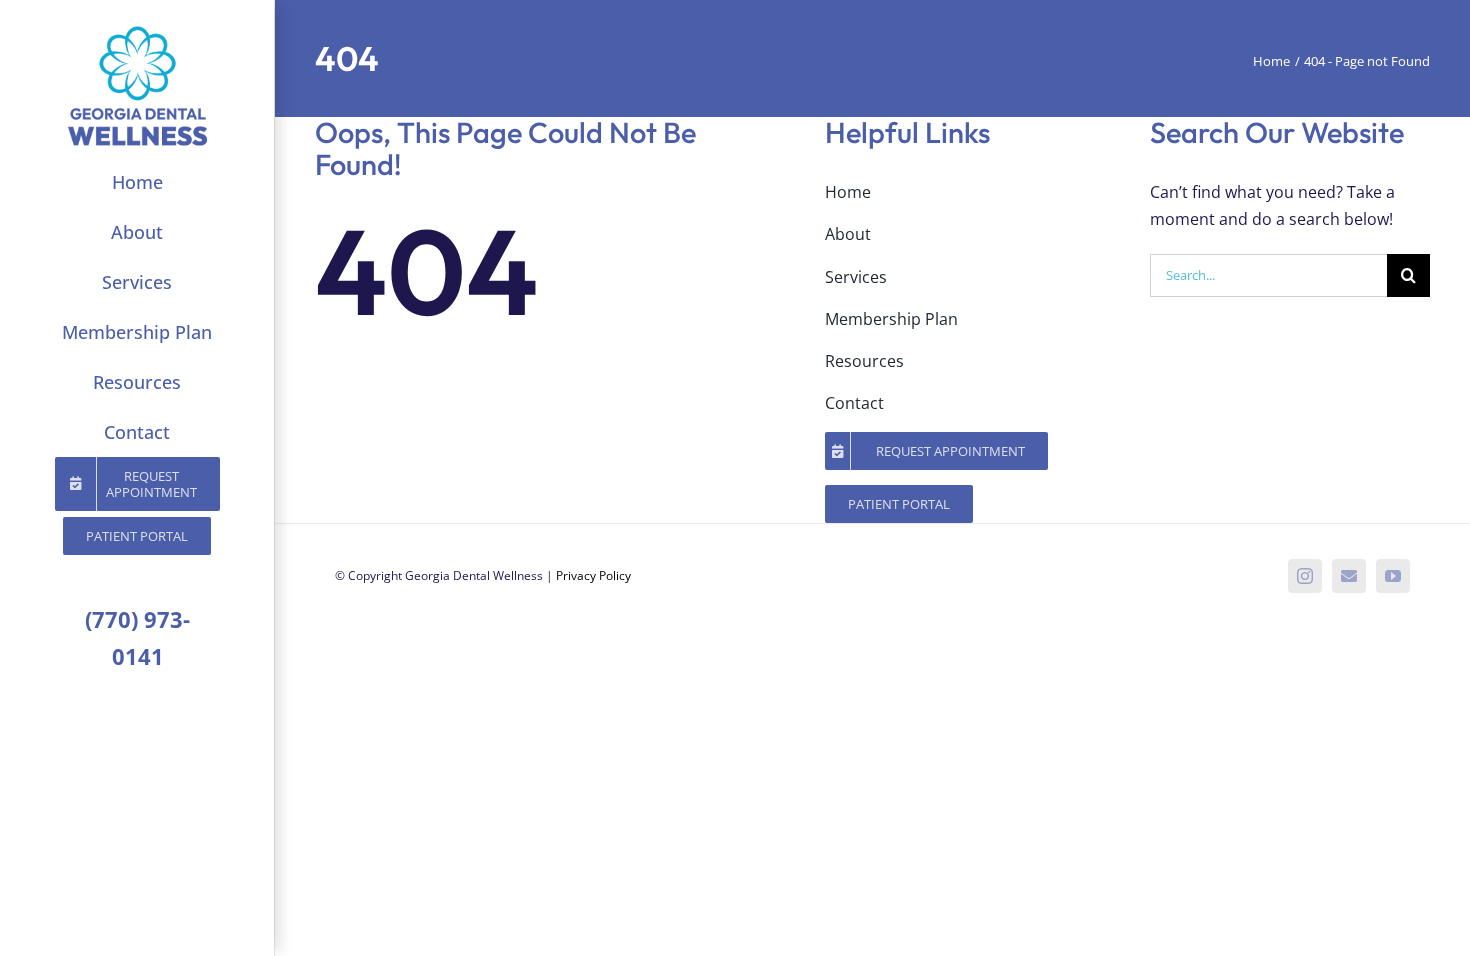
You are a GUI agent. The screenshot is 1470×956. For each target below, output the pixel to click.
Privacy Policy (593, 575)
